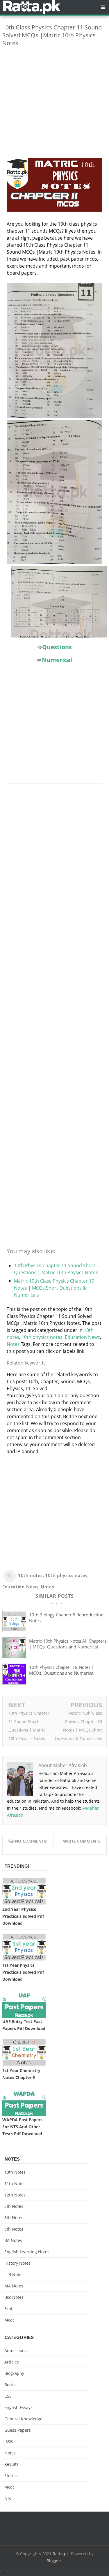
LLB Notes (14, 2274)
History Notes (17, 2263)
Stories (11, 2476)
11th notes (15, 2183)
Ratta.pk (61, 2554)
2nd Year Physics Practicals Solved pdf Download (23, 1916)
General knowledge (23, 2419)
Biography (14, 2373)
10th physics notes (42, 1337)
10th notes (30, 1575)
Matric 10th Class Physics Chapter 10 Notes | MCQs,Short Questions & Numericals (54, 1288)
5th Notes (14, 2206)
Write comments (82, 1841)
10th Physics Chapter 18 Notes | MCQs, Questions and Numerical (62, 1670)
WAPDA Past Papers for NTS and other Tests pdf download (22, 2127)
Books (10, 2385)
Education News (82, 1337)
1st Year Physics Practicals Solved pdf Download (23, 1972)
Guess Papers (18, 2430)
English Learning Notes (27, 2252)
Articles (12, 2362)
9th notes (14, 2229)
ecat (8, 2309)
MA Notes (14, 2286)
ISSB (9, 2441)
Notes (13, 1344)
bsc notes (14, 2297)
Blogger (54, 2561)
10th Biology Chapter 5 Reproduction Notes (66, 1618)
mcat (9, 2320)
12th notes (15, 2195)
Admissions (16, 2351)
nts (8, 2498)
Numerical (57, 660)
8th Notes (14, 2218)
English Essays (18, 2407)
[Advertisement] (54, 106)
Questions (57, 647)
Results (11, 2464)
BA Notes (13, 2240)
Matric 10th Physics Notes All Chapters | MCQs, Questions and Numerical (68, 1644)
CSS (8, 2396)
